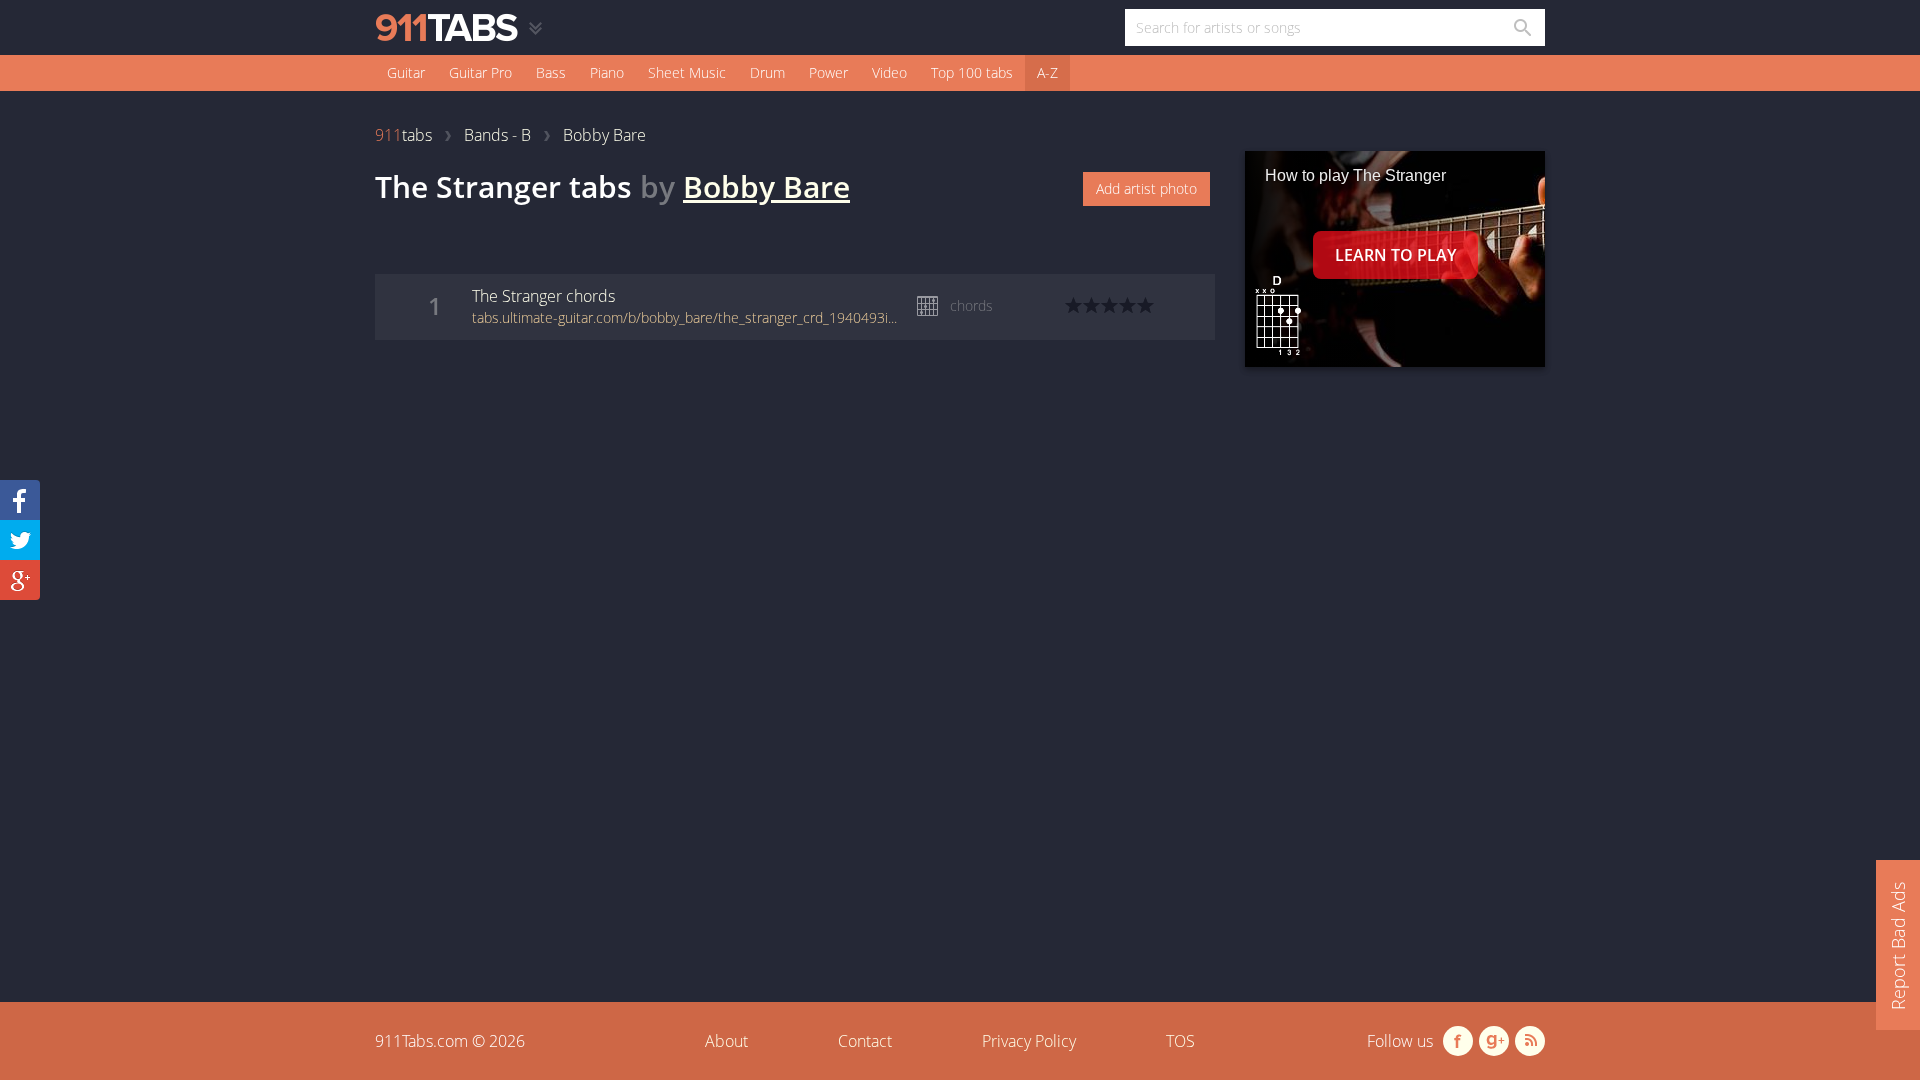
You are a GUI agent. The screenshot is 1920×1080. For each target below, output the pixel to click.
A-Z (1047, 72)
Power (828, 72)
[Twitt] (20, 540)
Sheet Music (687, 72)
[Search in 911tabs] (1521, 27)
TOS (1180, 1041)
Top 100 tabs (972, 72)
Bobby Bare (766, 186)
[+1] (20, 580)
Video (889, 72)
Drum (767, 72)
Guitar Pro (480, 72)
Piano (607, 72)
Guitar (406, 72)
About (726, 1041)
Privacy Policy (1029, 1041)
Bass (551, 72)
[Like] (20, 500)
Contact (865, 1041)
